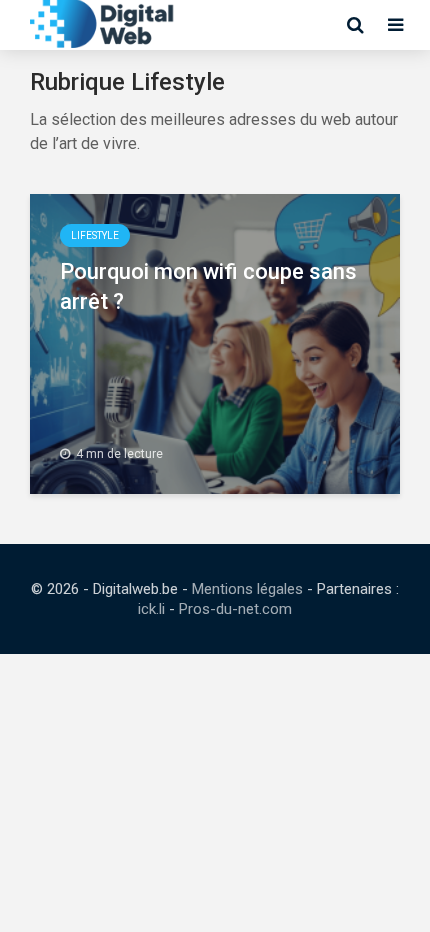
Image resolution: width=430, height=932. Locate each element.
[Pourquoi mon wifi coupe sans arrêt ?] (215, 342)
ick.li (151, 609)
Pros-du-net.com (235, 609)
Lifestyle (95, 235)
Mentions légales (247, 589)
